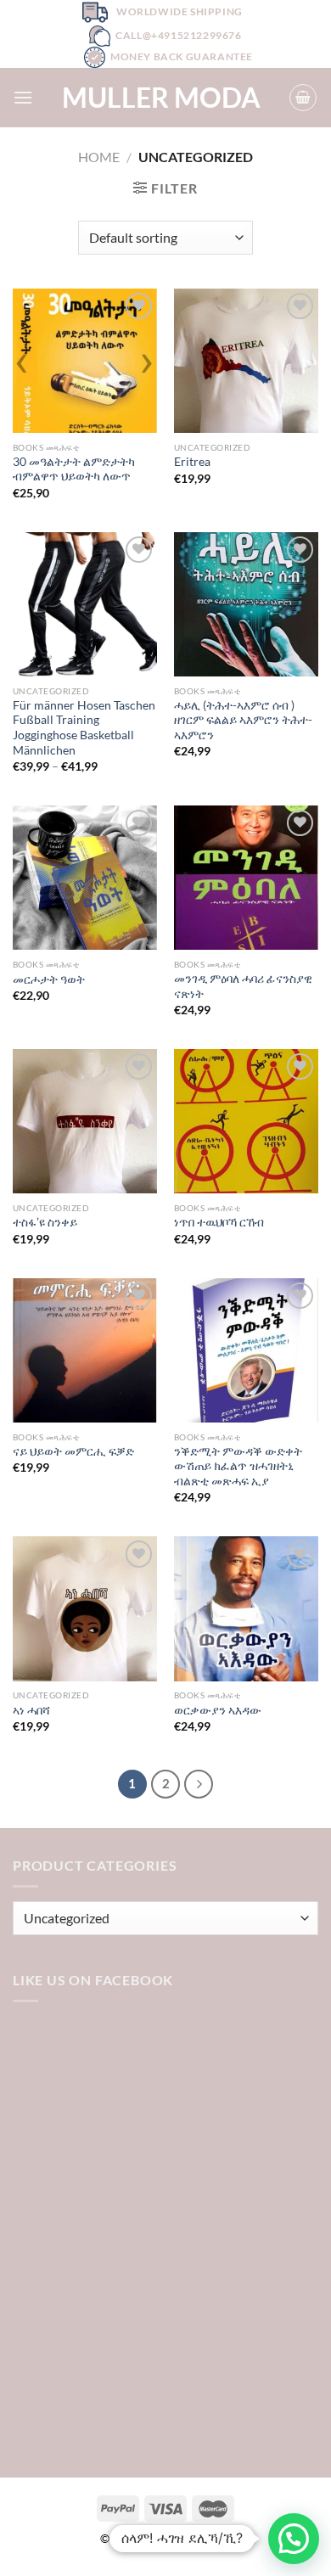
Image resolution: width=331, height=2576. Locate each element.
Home (99, 157)
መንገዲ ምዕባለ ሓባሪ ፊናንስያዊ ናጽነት (243, 986)
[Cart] (303, 98)
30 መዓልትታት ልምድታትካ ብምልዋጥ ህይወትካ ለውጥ (74, 469)
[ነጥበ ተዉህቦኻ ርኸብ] (246, 1121)
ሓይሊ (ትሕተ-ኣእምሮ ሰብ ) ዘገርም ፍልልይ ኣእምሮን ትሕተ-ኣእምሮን (243, 720)
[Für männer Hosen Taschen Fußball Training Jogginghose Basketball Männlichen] (85, 604)
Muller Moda (161, 98)
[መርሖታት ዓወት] (85, 878)
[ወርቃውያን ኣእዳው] (246, 1608)
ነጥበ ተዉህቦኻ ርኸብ (219, 1222)
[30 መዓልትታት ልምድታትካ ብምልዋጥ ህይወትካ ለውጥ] (85, 361)
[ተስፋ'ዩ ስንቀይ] (85, 1121)
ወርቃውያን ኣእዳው (218, 1710)
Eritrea (192, 462)
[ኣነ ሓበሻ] (85, 1608)
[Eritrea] (246, 361)
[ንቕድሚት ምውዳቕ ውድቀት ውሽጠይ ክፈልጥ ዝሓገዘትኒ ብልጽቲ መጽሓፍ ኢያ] (246, 1350)
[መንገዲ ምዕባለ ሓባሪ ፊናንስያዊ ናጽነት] (246, 878)
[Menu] (23, 97)
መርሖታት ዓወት (49, 979)
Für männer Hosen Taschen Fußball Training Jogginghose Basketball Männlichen (84, 728)
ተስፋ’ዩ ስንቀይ (45, 1222)
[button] (294, 2539)
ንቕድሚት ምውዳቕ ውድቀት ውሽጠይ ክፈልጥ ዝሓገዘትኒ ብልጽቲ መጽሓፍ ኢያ (238, 1466)
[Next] (199, 1784)
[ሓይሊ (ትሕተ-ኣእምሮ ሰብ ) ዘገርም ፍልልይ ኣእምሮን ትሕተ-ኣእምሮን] (246, 604)
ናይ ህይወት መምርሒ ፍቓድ (73, 1451)
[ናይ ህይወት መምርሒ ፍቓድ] (85, 1350)
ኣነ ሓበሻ (31, 1710)
